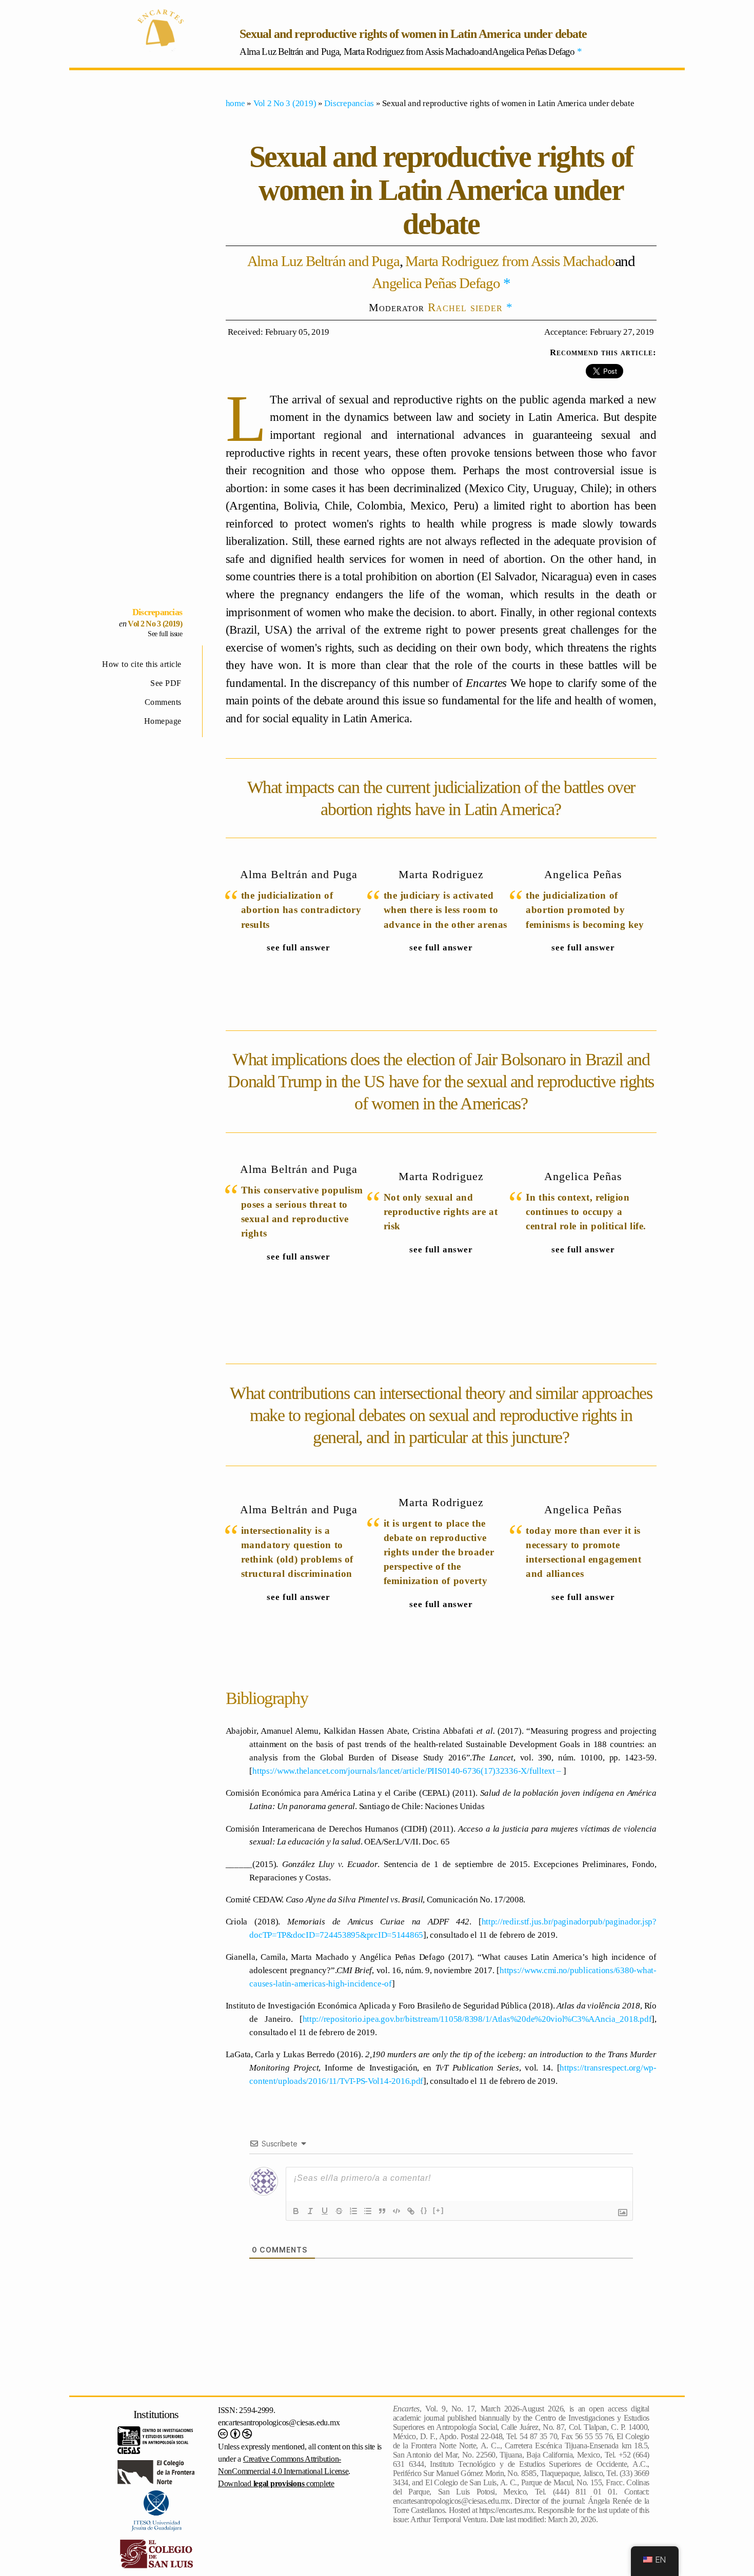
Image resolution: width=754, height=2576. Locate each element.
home (235, 103)
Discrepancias (157, 612)
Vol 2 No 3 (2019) (155, 624)
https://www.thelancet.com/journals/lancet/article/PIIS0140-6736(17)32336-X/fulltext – (408, 1771)
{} (424, 2210)
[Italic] (310, 2211)
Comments (163, 702)
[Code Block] (396, 2211)
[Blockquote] (382, 2211)
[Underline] (325, 2211)
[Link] (411, 2211)
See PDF (166, 683)
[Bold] (296, 2211)
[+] (439, 2210)
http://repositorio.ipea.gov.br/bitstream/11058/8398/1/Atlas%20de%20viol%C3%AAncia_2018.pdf (477, 2019)
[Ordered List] (353, 2211)
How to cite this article (142, 664)
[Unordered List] (368, 2211)
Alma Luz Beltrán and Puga (323, 261)
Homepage (163, 721)
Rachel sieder (465, 307)
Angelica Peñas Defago (436, 283)
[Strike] (339, 2211)
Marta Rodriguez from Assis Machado (510, 261)
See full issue (165, 634)
